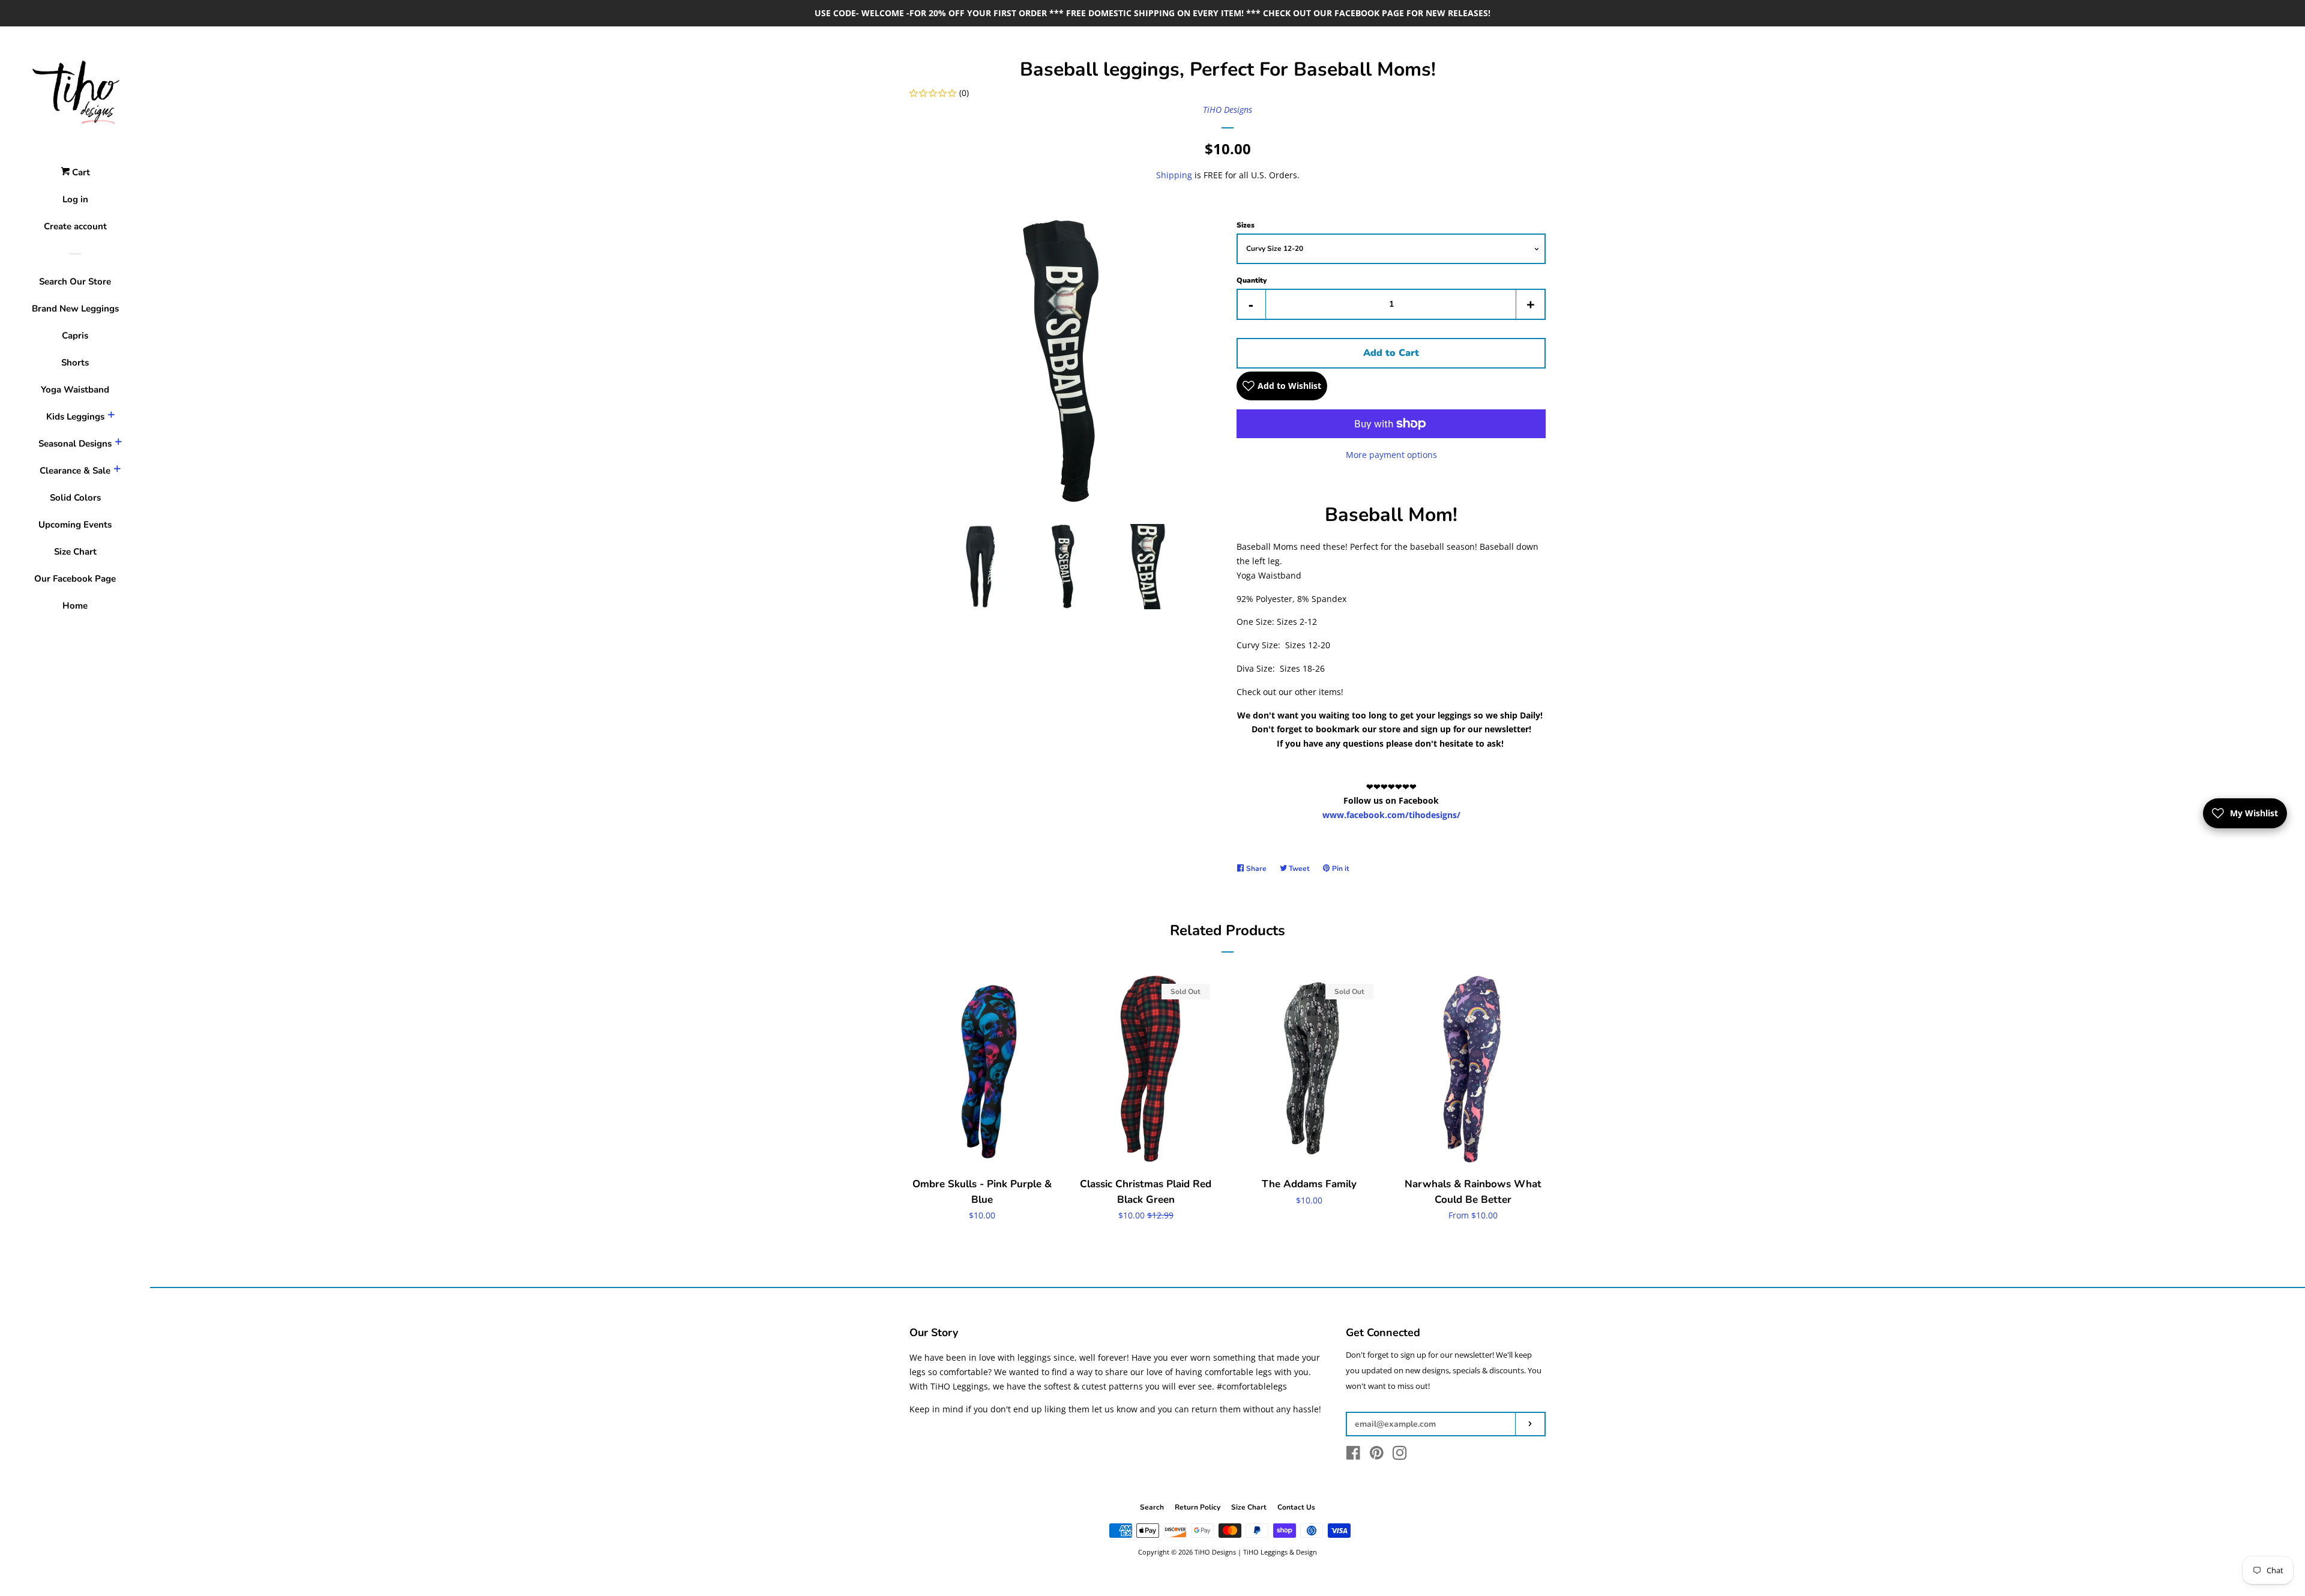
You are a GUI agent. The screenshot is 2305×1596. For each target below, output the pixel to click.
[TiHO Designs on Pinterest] (1377, 1455)
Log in (75, 199)
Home (75, 606)
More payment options (1391, 455)
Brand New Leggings (75, 309)
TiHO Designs (1228, 110)
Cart (80, 172)
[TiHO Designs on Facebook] (1353, 1455)
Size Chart (75, 552)
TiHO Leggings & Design (1280, 1552)
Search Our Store (75, 282)
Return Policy (1198, 1507)
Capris (75, 336)
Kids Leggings (75, 417)
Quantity (1252, 280)
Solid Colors (75, 498)
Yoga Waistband (75, 390)
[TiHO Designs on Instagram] (1400, 1455)
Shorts (75, 363)
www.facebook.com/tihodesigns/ (1391, 815)
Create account (75, 226)
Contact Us (1296, 1507)
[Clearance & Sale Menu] (117, 471)
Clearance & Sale (75, 471)
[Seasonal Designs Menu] (118, 444)
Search (1152, 1507)
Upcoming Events (75, 525)
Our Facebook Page (75, 579)
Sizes (1246, 225)
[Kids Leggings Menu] (111, 417)
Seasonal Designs (75, 444)
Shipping (1174, 175)
